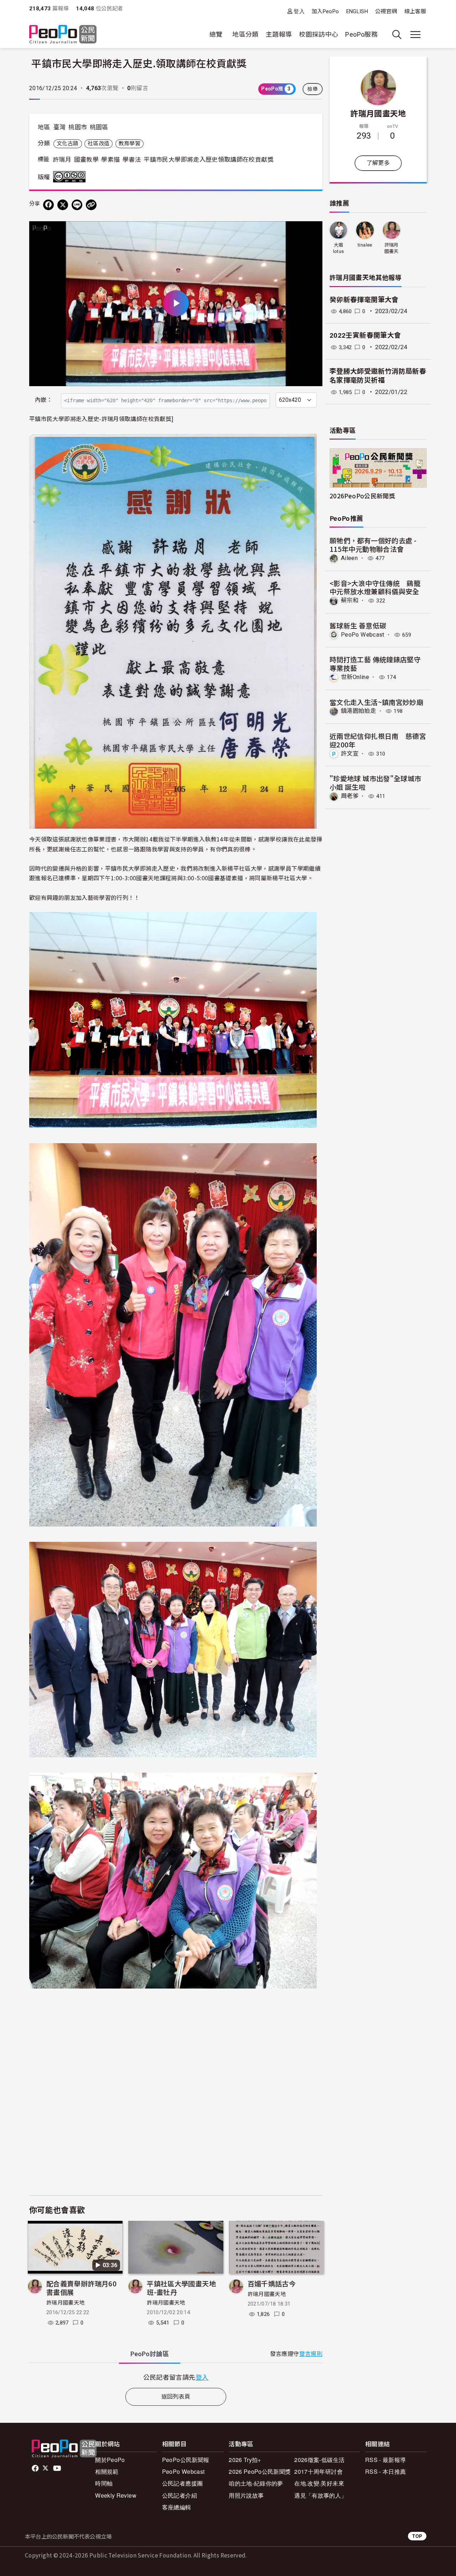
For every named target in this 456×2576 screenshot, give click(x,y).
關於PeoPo (110, 2460)
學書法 (132, 160)
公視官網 (386, 11)
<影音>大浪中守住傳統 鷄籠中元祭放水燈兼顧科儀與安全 (375, 587)
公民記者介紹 (180, 2495)
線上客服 (415, 11)
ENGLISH (357, 11)
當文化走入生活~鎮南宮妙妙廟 (376, 702)
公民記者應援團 (183, 2483)
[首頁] (63, 35)
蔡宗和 (350, 600)
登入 (299, 11)
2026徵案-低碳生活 (319, 2460)
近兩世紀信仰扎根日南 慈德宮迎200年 (378, 740)
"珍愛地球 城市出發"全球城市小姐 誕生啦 (375, 782)
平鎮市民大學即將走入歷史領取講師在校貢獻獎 (209, 160)
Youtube (58, 2468)
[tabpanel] (176, 2377)
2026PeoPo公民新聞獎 (362, 496)
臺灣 (60, 127)
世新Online (355, 677)
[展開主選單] (415, 35)
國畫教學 (86, 160)
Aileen (349, 558)
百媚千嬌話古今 (272, 2283)
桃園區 (99, 127)
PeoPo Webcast (363, 635)
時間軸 (104, 2483)
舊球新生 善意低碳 (358, 625)
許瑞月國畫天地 (66, 2303)
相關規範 (107, 2471)
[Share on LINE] (77, 205)
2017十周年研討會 (318, 2471)
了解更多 (378, 163)
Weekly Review (116, 2495)
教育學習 (129, 144)
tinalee (365, 245)
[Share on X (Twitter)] (63, 205)
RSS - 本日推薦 (386, 2471)
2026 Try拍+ (245, 2460)
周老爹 (350, 796)
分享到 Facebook (312, 231)
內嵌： (44, 400)
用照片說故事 (246, 2495)
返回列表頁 (176, 2397)
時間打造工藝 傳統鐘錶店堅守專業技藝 (375, 664)
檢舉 (313, 89)
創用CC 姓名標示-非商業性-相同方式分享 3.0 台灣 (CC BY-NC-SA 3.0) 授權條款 (71, 177)
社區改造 (99, 144)
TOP (417, 2536)
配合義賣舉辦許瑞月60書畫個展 (81, 2288)
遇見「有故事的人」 (320, 2495)
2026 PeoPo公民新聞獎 (260, 2471)
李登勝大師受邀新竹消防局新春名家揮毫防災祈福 (378, 376)
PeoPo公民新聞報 (186, 2460)
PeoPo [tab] (150, 2354)
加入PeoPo (325, 11)
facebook (36, 2468)
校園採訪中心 (318, 34)
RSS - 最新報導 (386, 2460)
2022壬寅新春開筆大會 (365, 335)
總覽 (216, 34)
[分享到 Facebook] (48, 205)
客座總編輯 (177, 2507)
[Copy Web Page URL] (91, 205)
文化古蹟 (68, 144)
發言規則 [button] (311, 2354)
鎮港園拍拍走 (358, 711)
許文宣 (350, 754)
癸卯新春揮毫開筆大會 (364, 300)
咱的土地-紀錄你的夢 (256, 2483)
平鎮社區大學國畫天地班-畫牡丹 (181, 2288)
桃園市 (78, 127)
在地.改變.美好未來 (319, 2483)
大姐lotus (339, 248)
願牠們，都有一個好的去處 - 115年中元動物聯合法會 (373, 545)
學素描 (110, 160)
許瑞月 (62, 160)
